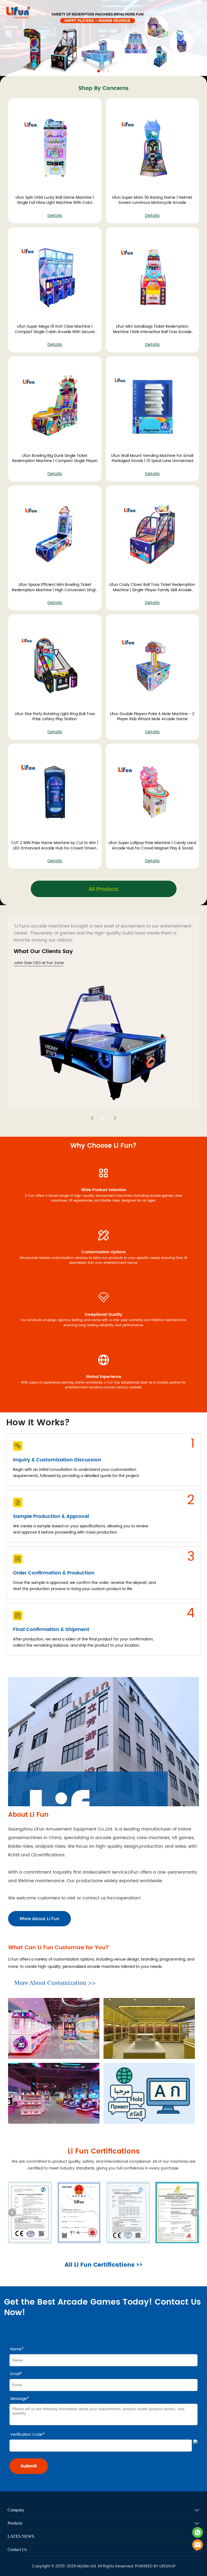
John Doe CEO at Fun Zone (39, 963)
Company (16, 2510)
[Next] (115, 1118)
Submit (29, 2466)
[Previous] (92, 1118)
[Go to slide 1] (99, 71)
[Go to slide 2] (103, 71)
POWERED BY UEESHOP (155, 2566)
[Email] (198, 2545)
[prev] (12, 2213)
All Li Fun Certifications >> (104, 2265)
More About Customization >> (55, 1983)
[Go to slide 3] (108, 71)
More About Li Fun (39, 1919)
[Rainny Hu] (198, 2532)
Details (55, 216)
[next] (195, 2213)
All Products (104, 889)
